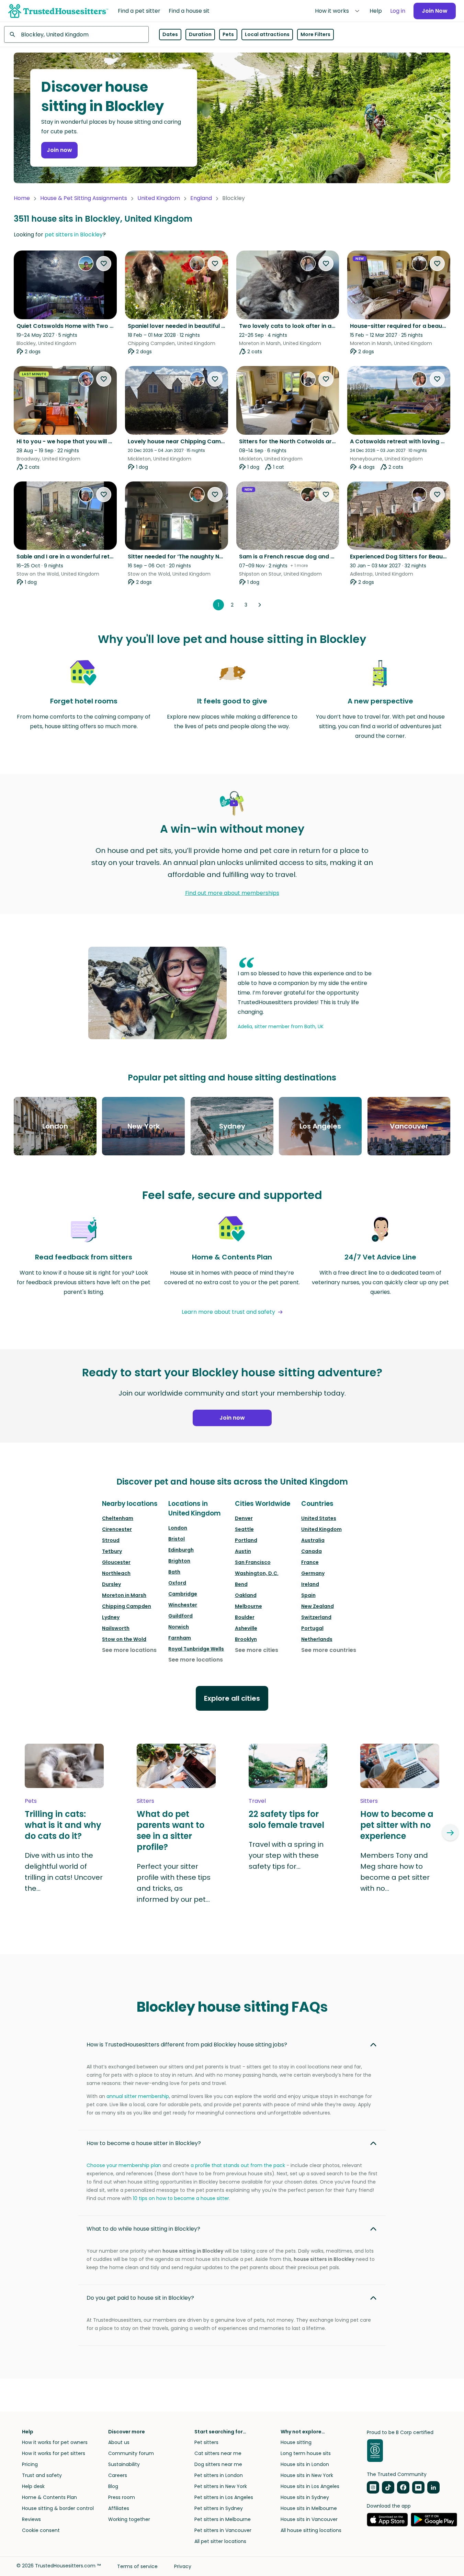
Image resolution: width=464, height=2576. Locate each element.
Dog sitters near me (218, 2464)
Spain (308, 1595)
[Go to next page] (260, 605)
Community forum (131, 2453)
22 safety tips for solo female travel (286, 1820)
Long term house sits (306, 2453)
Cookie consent (41, 2530)
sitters (145, 1801)
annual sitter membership (138, 2096)
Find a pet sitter (139, 11)
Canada (312, 1551)
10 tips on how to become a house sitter (181, 2198)
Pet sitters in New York (221, 2486)
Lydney (111, 1617)
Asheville (246, 1628)
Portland (246, 1540)
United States (319, 1518)
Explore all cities (232, 1698)
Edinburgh (181, 1550)
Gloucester (116, 1562)
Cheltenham (118, 1518)
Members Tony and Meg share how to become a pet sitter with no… (395, 1872)
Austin (243, 1551)
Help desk (33, 2486)
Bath (174, 1572)
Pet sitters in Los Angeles (224, 2497)
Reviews (31, 2519)
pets (31, 1801)
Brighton (179, 1561)
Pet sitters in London (219, 2475)
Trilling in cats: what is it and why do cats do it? (63, 1825)
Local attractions (267, 34)
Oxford (177, 1583)
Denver (244, 1518)
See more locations (129, 1650)
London (178, 1528)
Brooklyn (246, 1639)
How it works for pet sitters (54, 2453)
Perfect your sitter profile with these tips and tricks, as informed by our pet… (174, 1883)
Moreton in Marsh (124, 1595)
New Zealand (318, 1606)
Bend (241, 1584)
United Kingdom (159, 198)
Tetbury (112, 1551)
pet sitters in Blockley (74, 235)
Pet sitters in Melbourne (223, 2519)
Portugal (312, 1628)
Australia (313, 1540)
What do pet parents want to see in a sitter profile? (171, 1831)
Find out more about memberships (232, 893)
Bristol (177, 1539)
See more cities (257, 1650)
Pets (228, 34)
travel (257, 1801)
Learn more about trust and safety (228, 1312)
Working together (129, 2519)
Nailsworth (116, 1628)
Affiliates (119, 2508)
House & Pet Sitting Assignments (84, 198)
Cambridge (183, 1594)
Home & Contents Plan (49, 2497)
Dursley (111, 1584)
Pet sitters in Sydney (219, 2508)
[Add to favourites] (104, 264)
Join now (59, 150)
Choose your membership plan (124, 2165)
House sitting (296, 2442)
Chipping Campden (127, 1606)
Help (376, 11)
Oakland (246, 1595)
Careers (118, 2475)
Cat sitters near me (218, 2453)
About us (119, 2442)
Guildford (180, 1616)
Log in (398, 11)
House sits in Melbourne (309, 2508)
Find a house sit (189, 11)
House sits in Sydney (305, 2497)
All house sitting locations (311, 2530)
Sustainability (124, 2464)
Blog (113, 2486)
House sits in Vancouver (309, 2519)
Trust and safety (42, 2475)
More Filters (315, 34)
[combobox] (76, 34)
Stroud (111, 1540)
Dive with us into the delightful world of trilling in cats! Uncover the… (64, 1872)
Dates (170, 34)
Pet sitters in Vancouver (223, 2530)
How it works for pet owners (55, 2442)
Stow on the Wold (124, 1639)
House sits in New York (307, 2475)
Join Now (435, 11)
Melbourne (248, 1606)
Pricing (30, 2464)
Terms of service (137, 2566)
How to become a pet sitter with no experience (397, 1825)
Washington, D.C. (257, 1573)
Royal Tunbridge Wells (196, 1649)
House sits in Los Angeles (310, 2486)
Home (22, 198)
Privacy (183, 2566)
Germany (313, 1573)
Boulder (245, 1617)
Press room (122, 2497)
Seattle (244, 1529)
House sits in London (305, 2464)
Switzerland (316, 1617)
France (310, 1562)
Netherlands (317, 1639)
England (201, 198)
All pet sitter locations (220, 2541)
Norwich (179, 1627)
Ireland (310, 1584)
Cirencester (117, 1529)
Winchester (183, 1605)
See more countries (329, 1650)
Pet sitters (206, 2442)
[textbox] (76, 34)
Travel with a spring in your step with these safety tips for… (286, 1855)
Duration (200, 34)
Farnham (180, 1638)
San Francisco (253, 1562)
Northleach (116, 1573)
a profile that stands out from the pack (238, 2165)
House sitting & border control (58, 2508)
